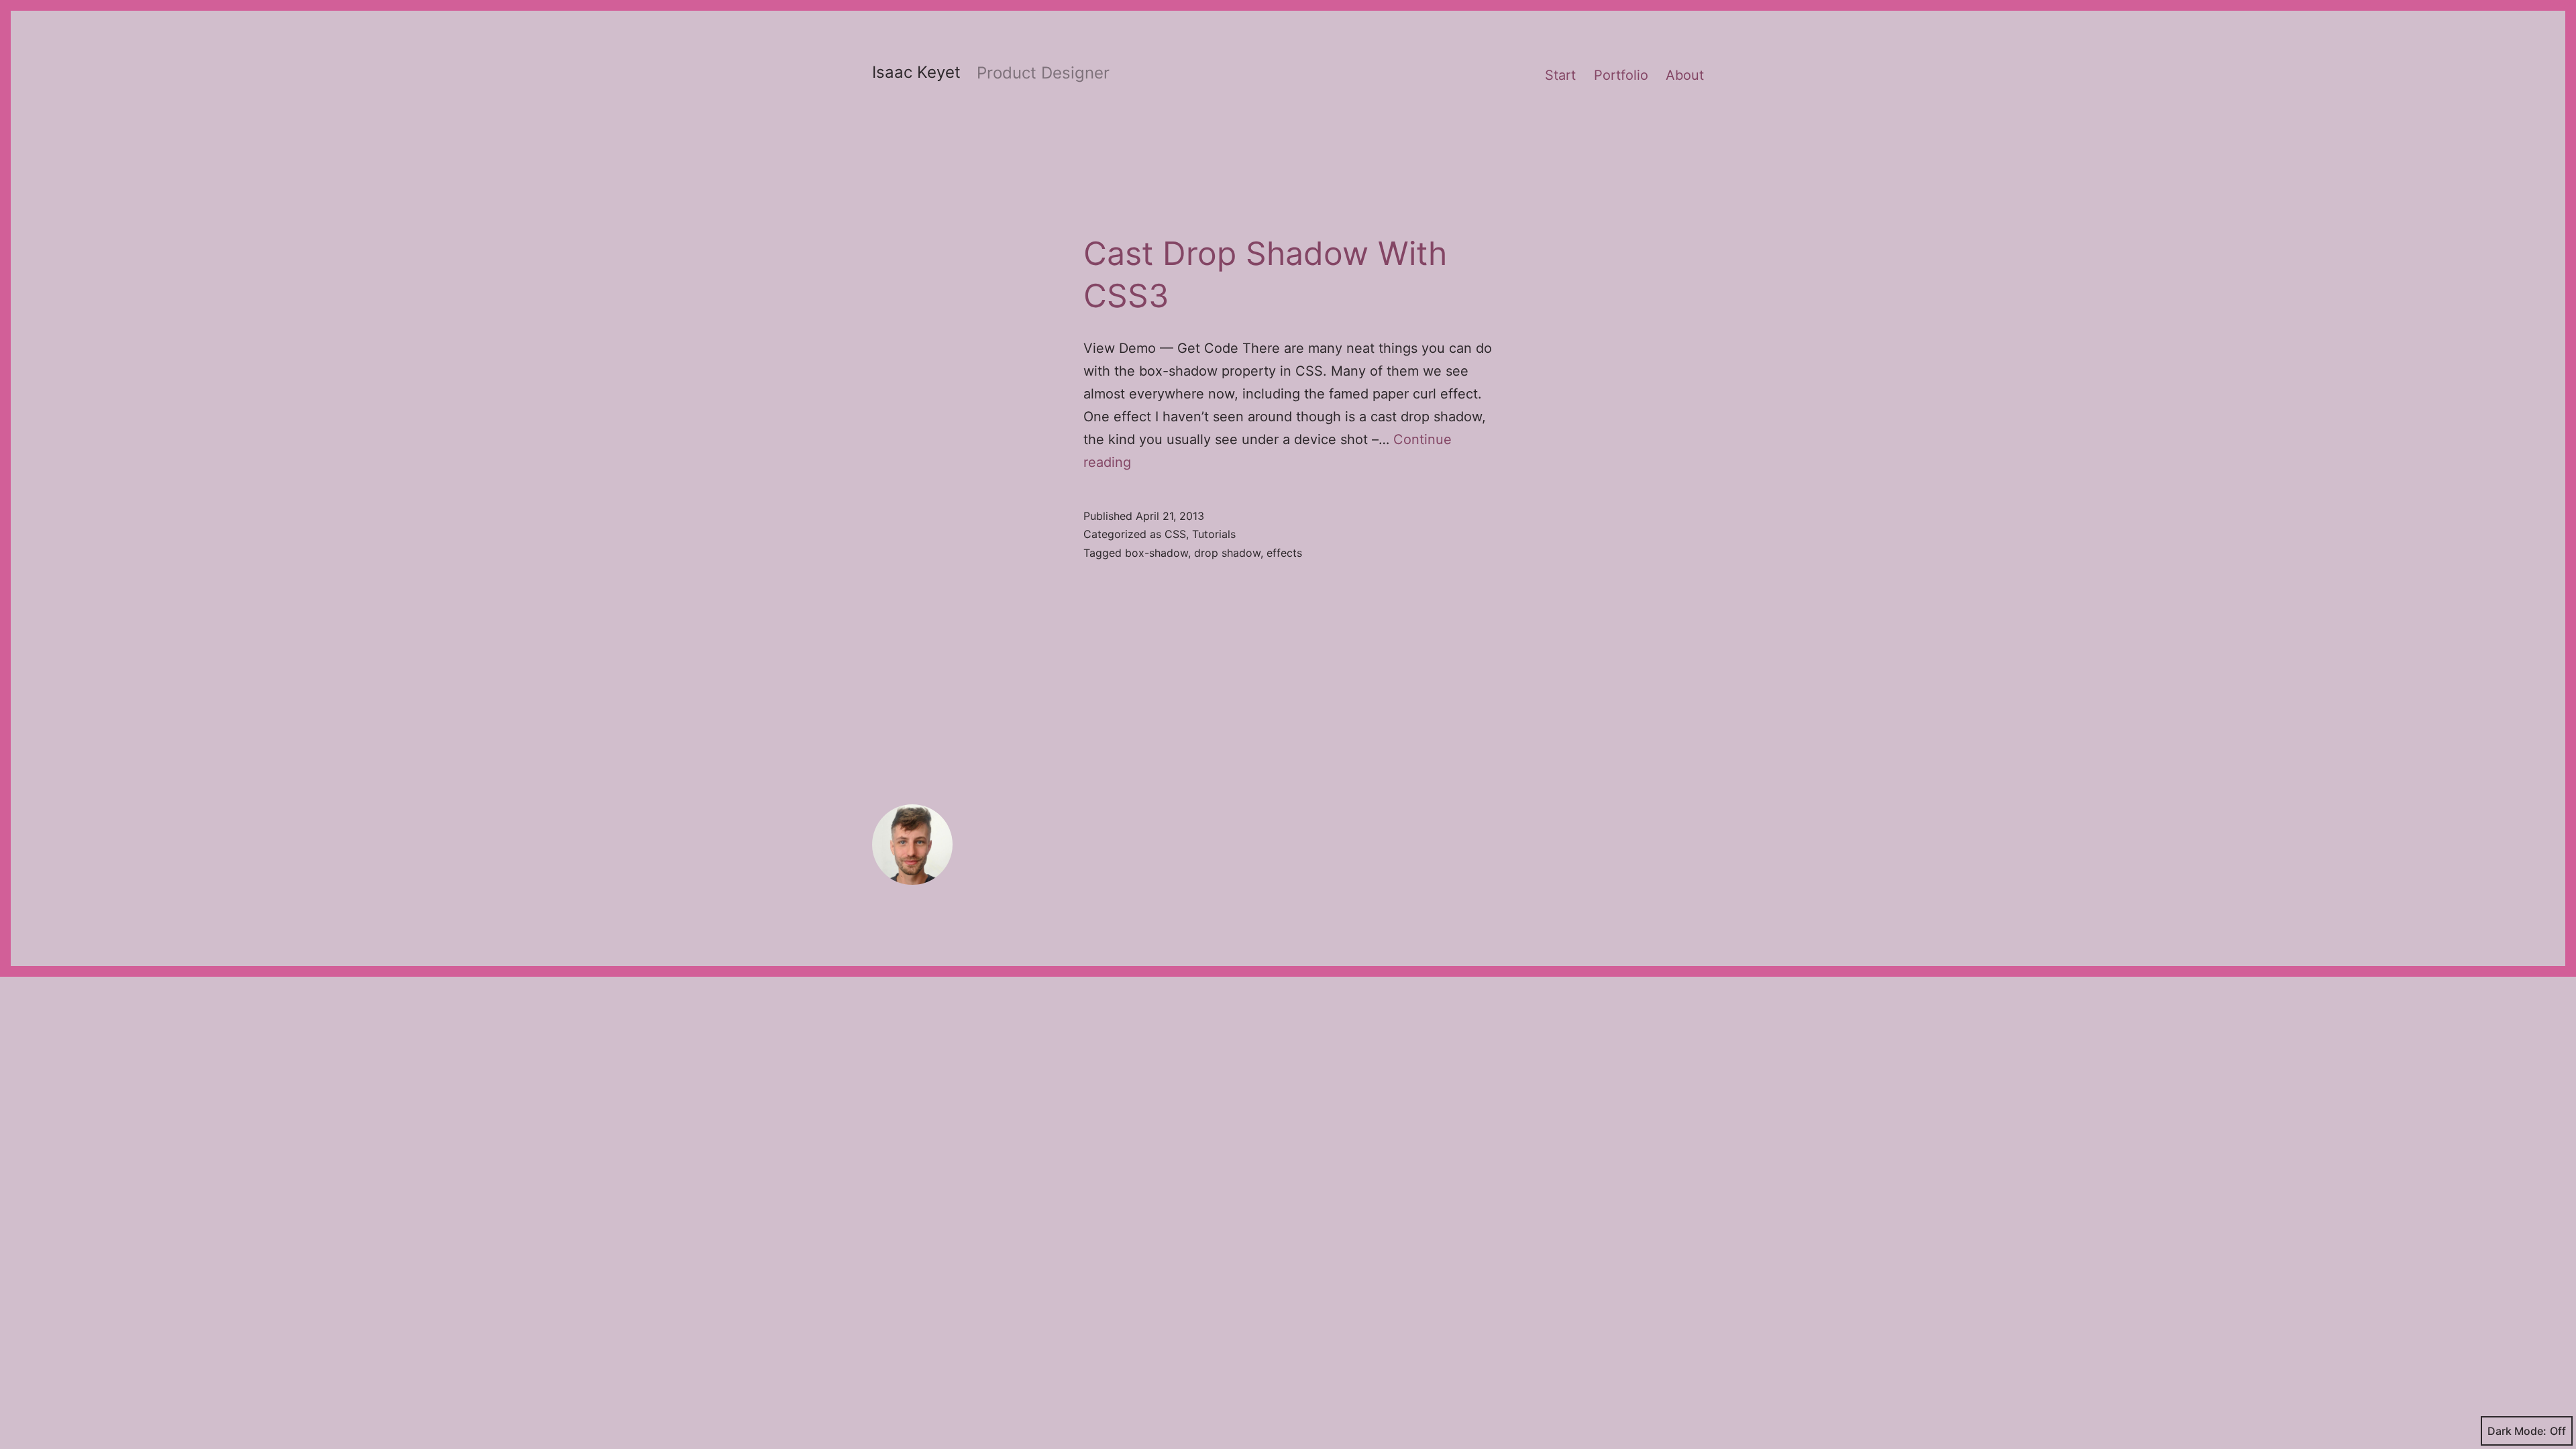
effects (1284, 553)
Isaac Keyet (916, 72)
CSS (1175, 534)
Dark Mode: (2517, 1431)
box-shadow (1157, 553)
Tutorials (1214, 534)
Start (1560, 75)
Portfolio (1621, 75)
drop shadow (1227, 553)
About (1685, 75)
